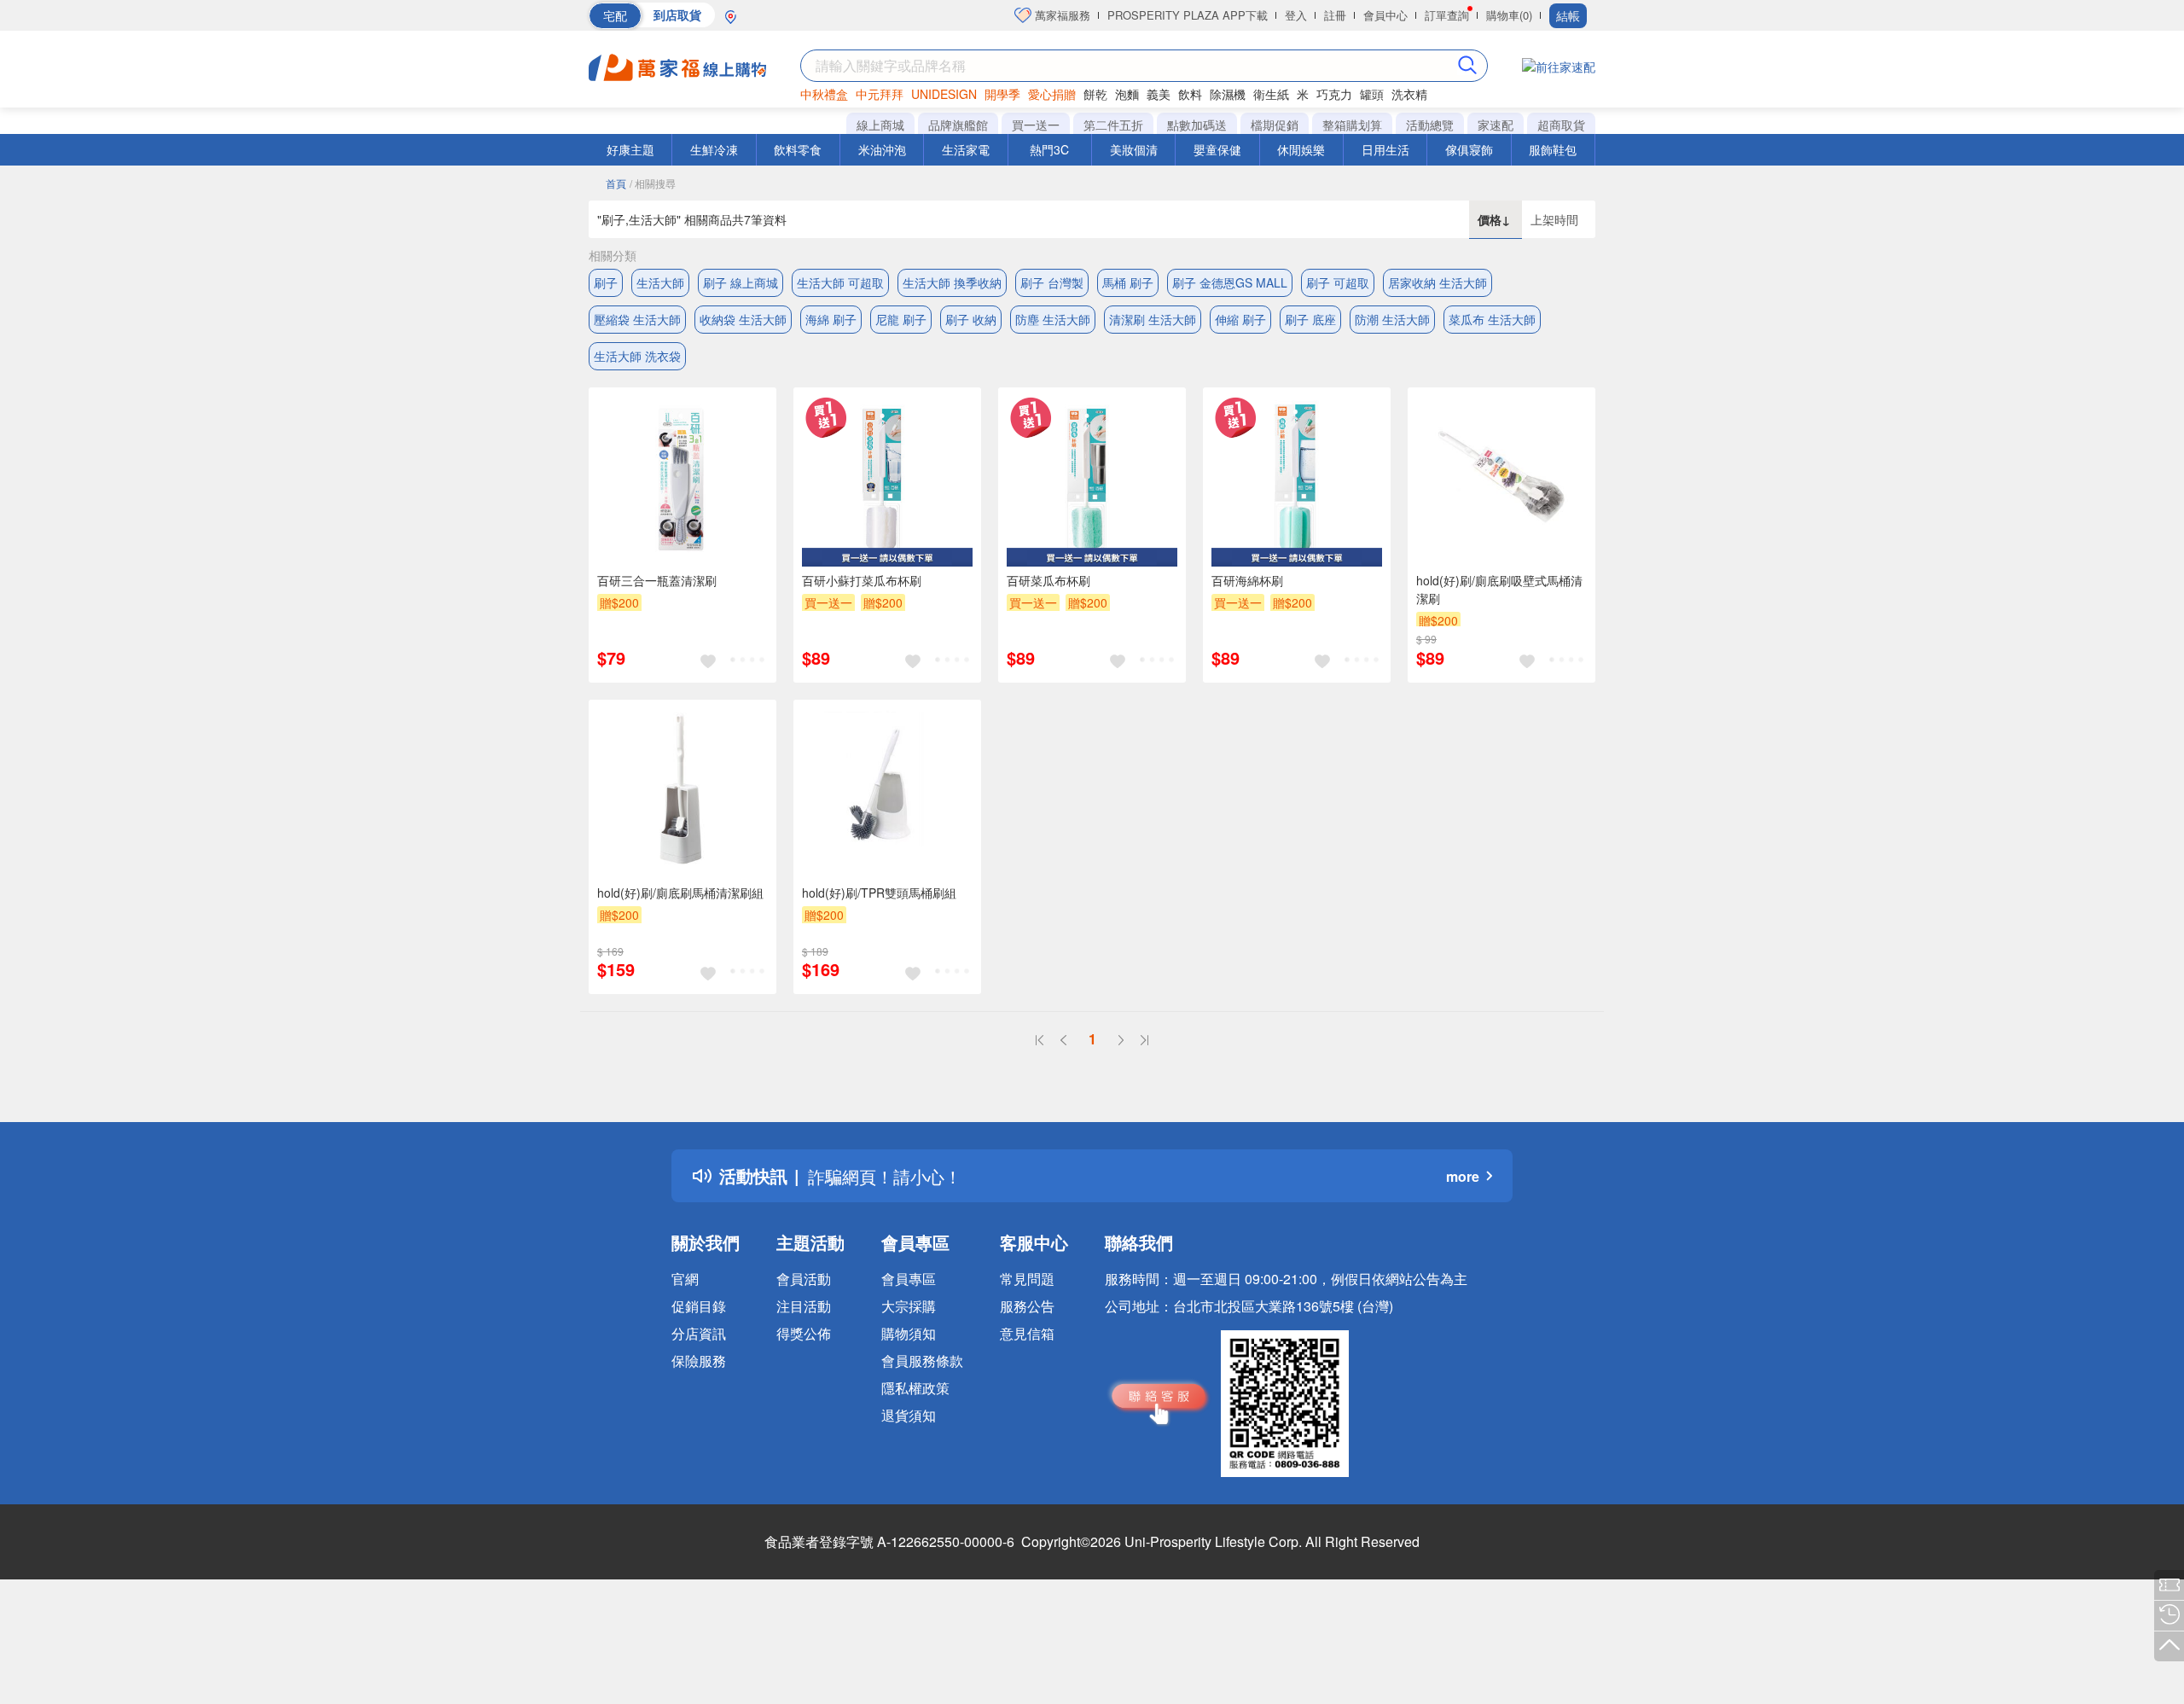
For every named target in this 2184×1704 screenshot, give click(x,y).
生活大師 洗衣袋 (637, 356)
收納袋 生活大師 (743, 319)
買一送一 (1036, 125)
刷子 (606, 282)
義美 (1159, 94)
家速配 (1496, 125)
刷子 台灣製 (1052, 282)
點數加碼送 (1197, 125)
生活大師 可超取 (840, 282)
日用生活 (1385, 149)
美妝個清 (1134, 149)
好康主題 (630, 149)
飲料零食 (798, 149)
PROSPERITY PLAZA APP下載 (1188, 15)
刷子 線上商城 (741, 282)
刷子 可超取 (1338, 282)
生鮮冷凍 (714, 149)
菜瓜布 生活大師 (1492, 319)
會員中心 (1385, 15)
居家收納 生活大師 (1438, 282)
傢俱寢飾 (1469, 149)
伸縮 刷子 (1240, 319)
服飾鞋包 (1553, 149)
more (1463, 1176)
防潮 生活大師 (1392, 319)
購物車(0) (1509, 15)
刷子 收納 (971, 319)
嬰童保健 (1217, 149)
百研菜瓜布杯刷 (1048, 580)
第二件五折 (1113, 125)
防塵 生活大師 (1053, 319)
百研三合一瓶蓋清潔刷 (657, 580)
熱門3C (1049, 149)
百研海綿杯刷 (1247, 580)
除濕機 (1228, 94)
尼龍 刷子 (901, 319)
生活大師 (660, 282)
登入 (1296, 15)
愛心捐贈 (1052, 94)
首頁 (616, 183)
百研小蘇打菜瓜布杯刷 (862, 580)
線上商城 (880, 125)
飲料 (1190, 94)
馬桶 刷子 (1128, 282)
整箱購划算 (1352, 125)
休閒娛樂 (1301, 149)
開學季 (1002, 94)
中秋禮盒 (824, 94)
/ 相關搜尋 (653, 183)
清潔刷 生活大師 (1153, 319)
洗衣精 (1409, 94)
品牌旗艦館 (958, 125)
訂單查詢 (1447, 15)
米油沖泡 (882, 149)
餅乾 (1095, 94)
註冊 (1335, 15)
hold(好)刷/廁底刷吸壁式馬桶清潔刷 (1499, 589)
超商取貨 (1561, 125)
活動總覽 (1430, 125)
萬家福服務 (1061, 15)
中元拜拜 (880, 94)
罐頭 (1372, 94)
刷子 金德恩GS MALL (1230, 282)
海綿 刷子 (831, 319)
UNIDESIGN (944, 94)
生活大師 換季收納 (952, 282)
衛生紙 (1271, 94)
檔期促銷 (1275, 125)
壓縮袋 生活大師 (637, 319)
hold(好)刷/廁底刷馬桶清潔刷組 (680, 893)
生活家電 (966, 149)
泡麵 (1127, 94)
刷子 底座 (1310, 319)
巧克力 (1334, 94)
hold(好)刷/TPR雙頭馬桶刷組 (879, 893)
